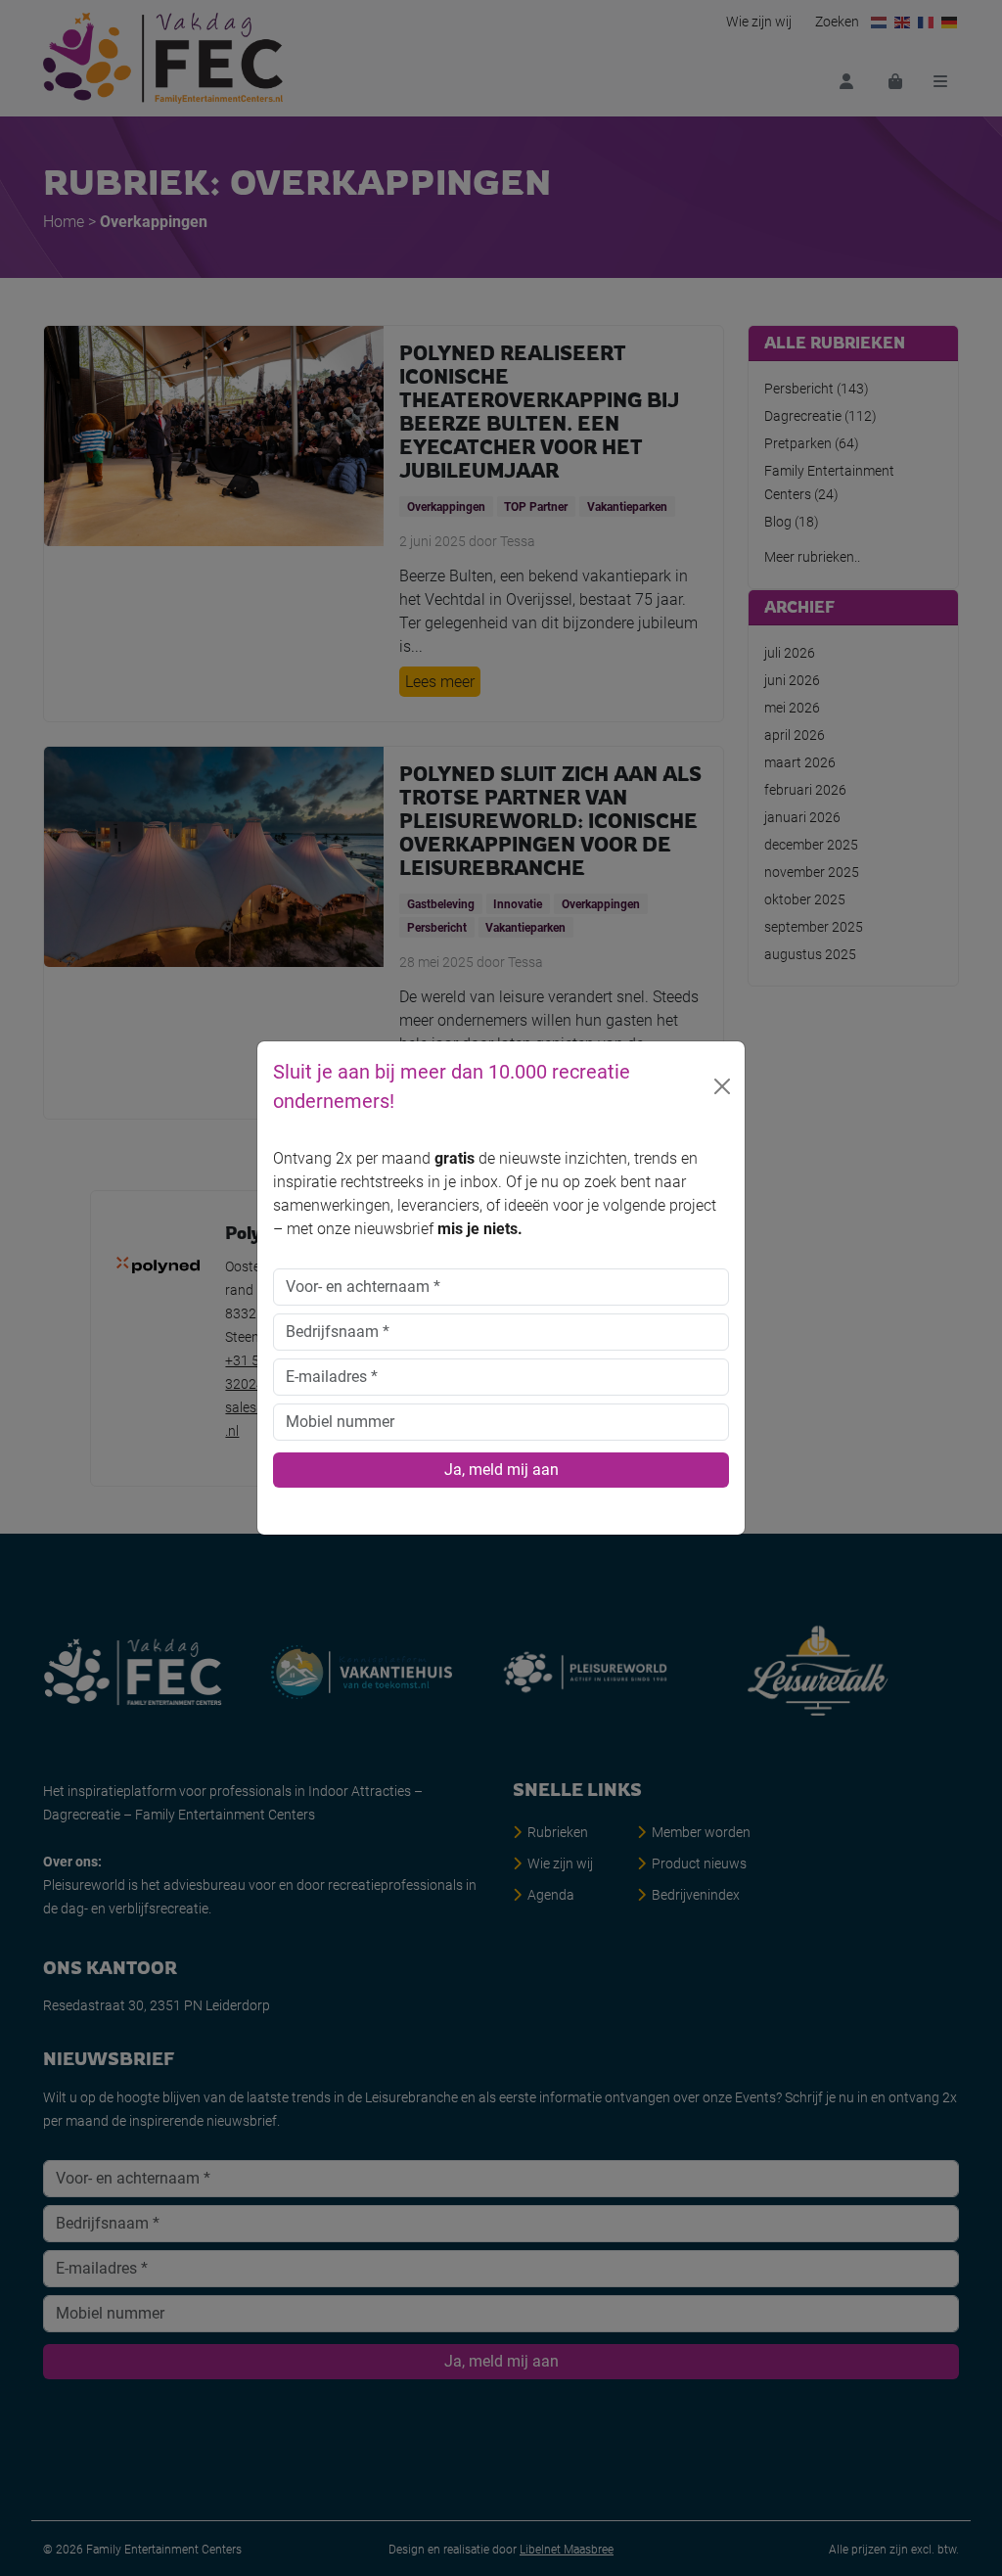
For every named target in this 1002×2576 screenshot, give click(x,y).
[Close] (722, 1086)
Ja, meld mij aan (501, 1470)
